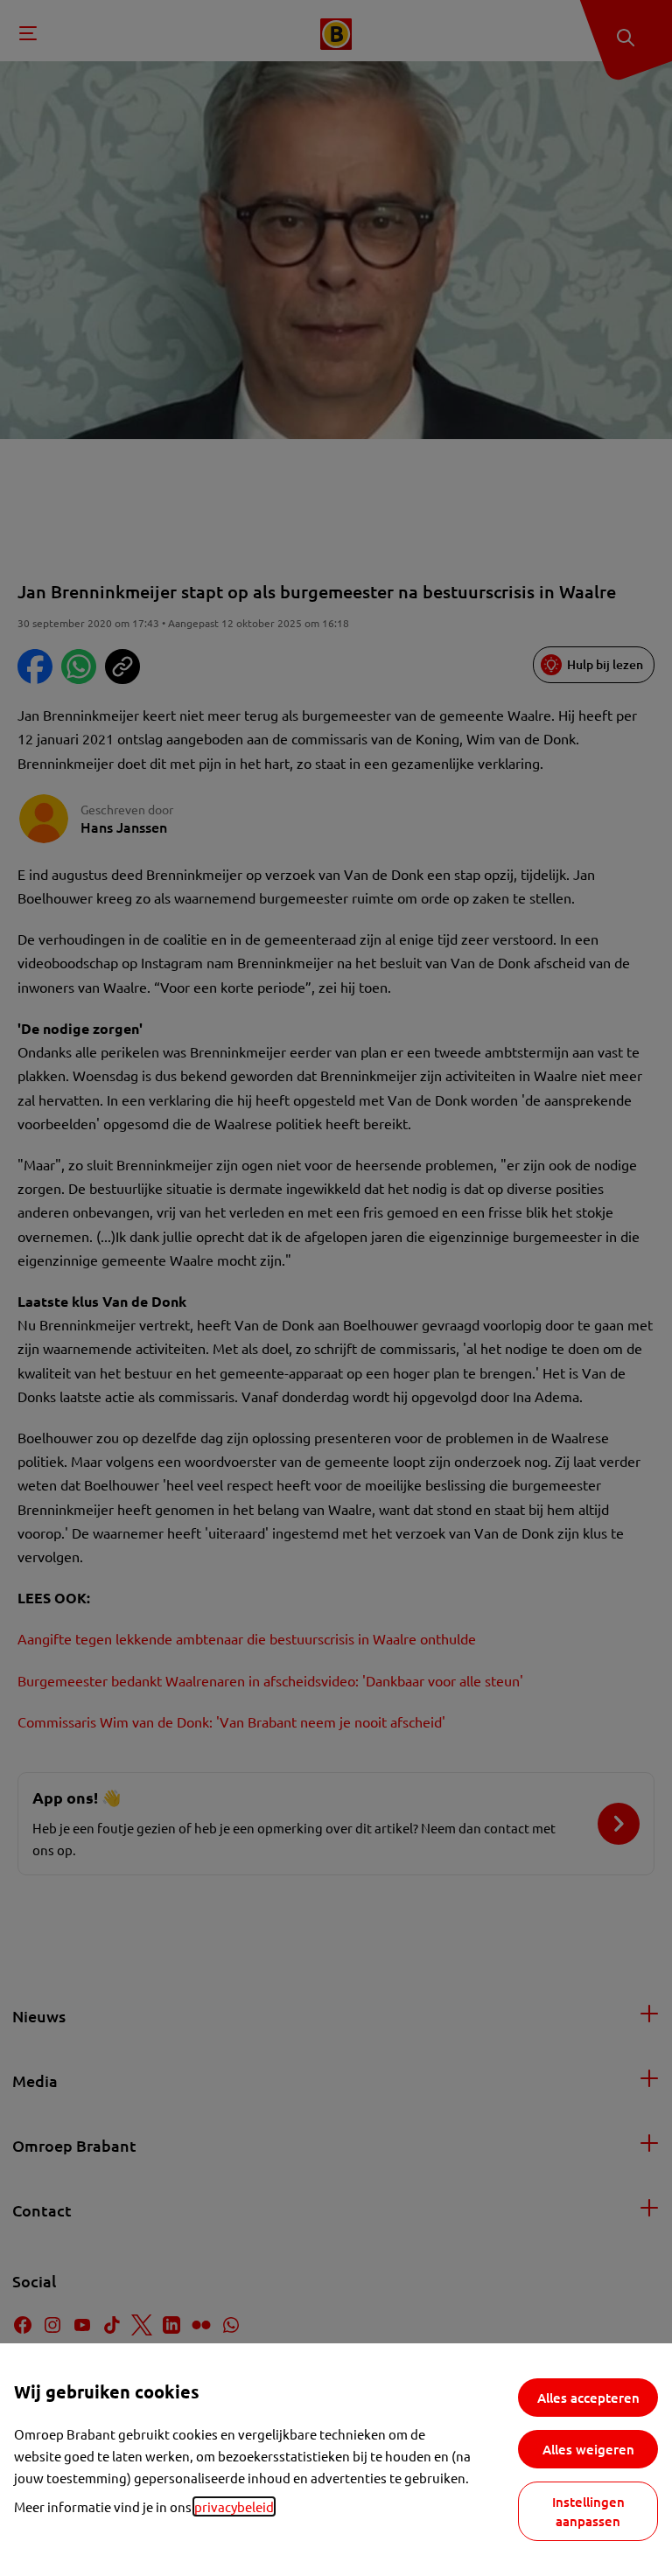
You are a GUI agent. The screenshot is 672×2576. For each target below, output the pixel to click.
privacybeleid (234, 2506)
